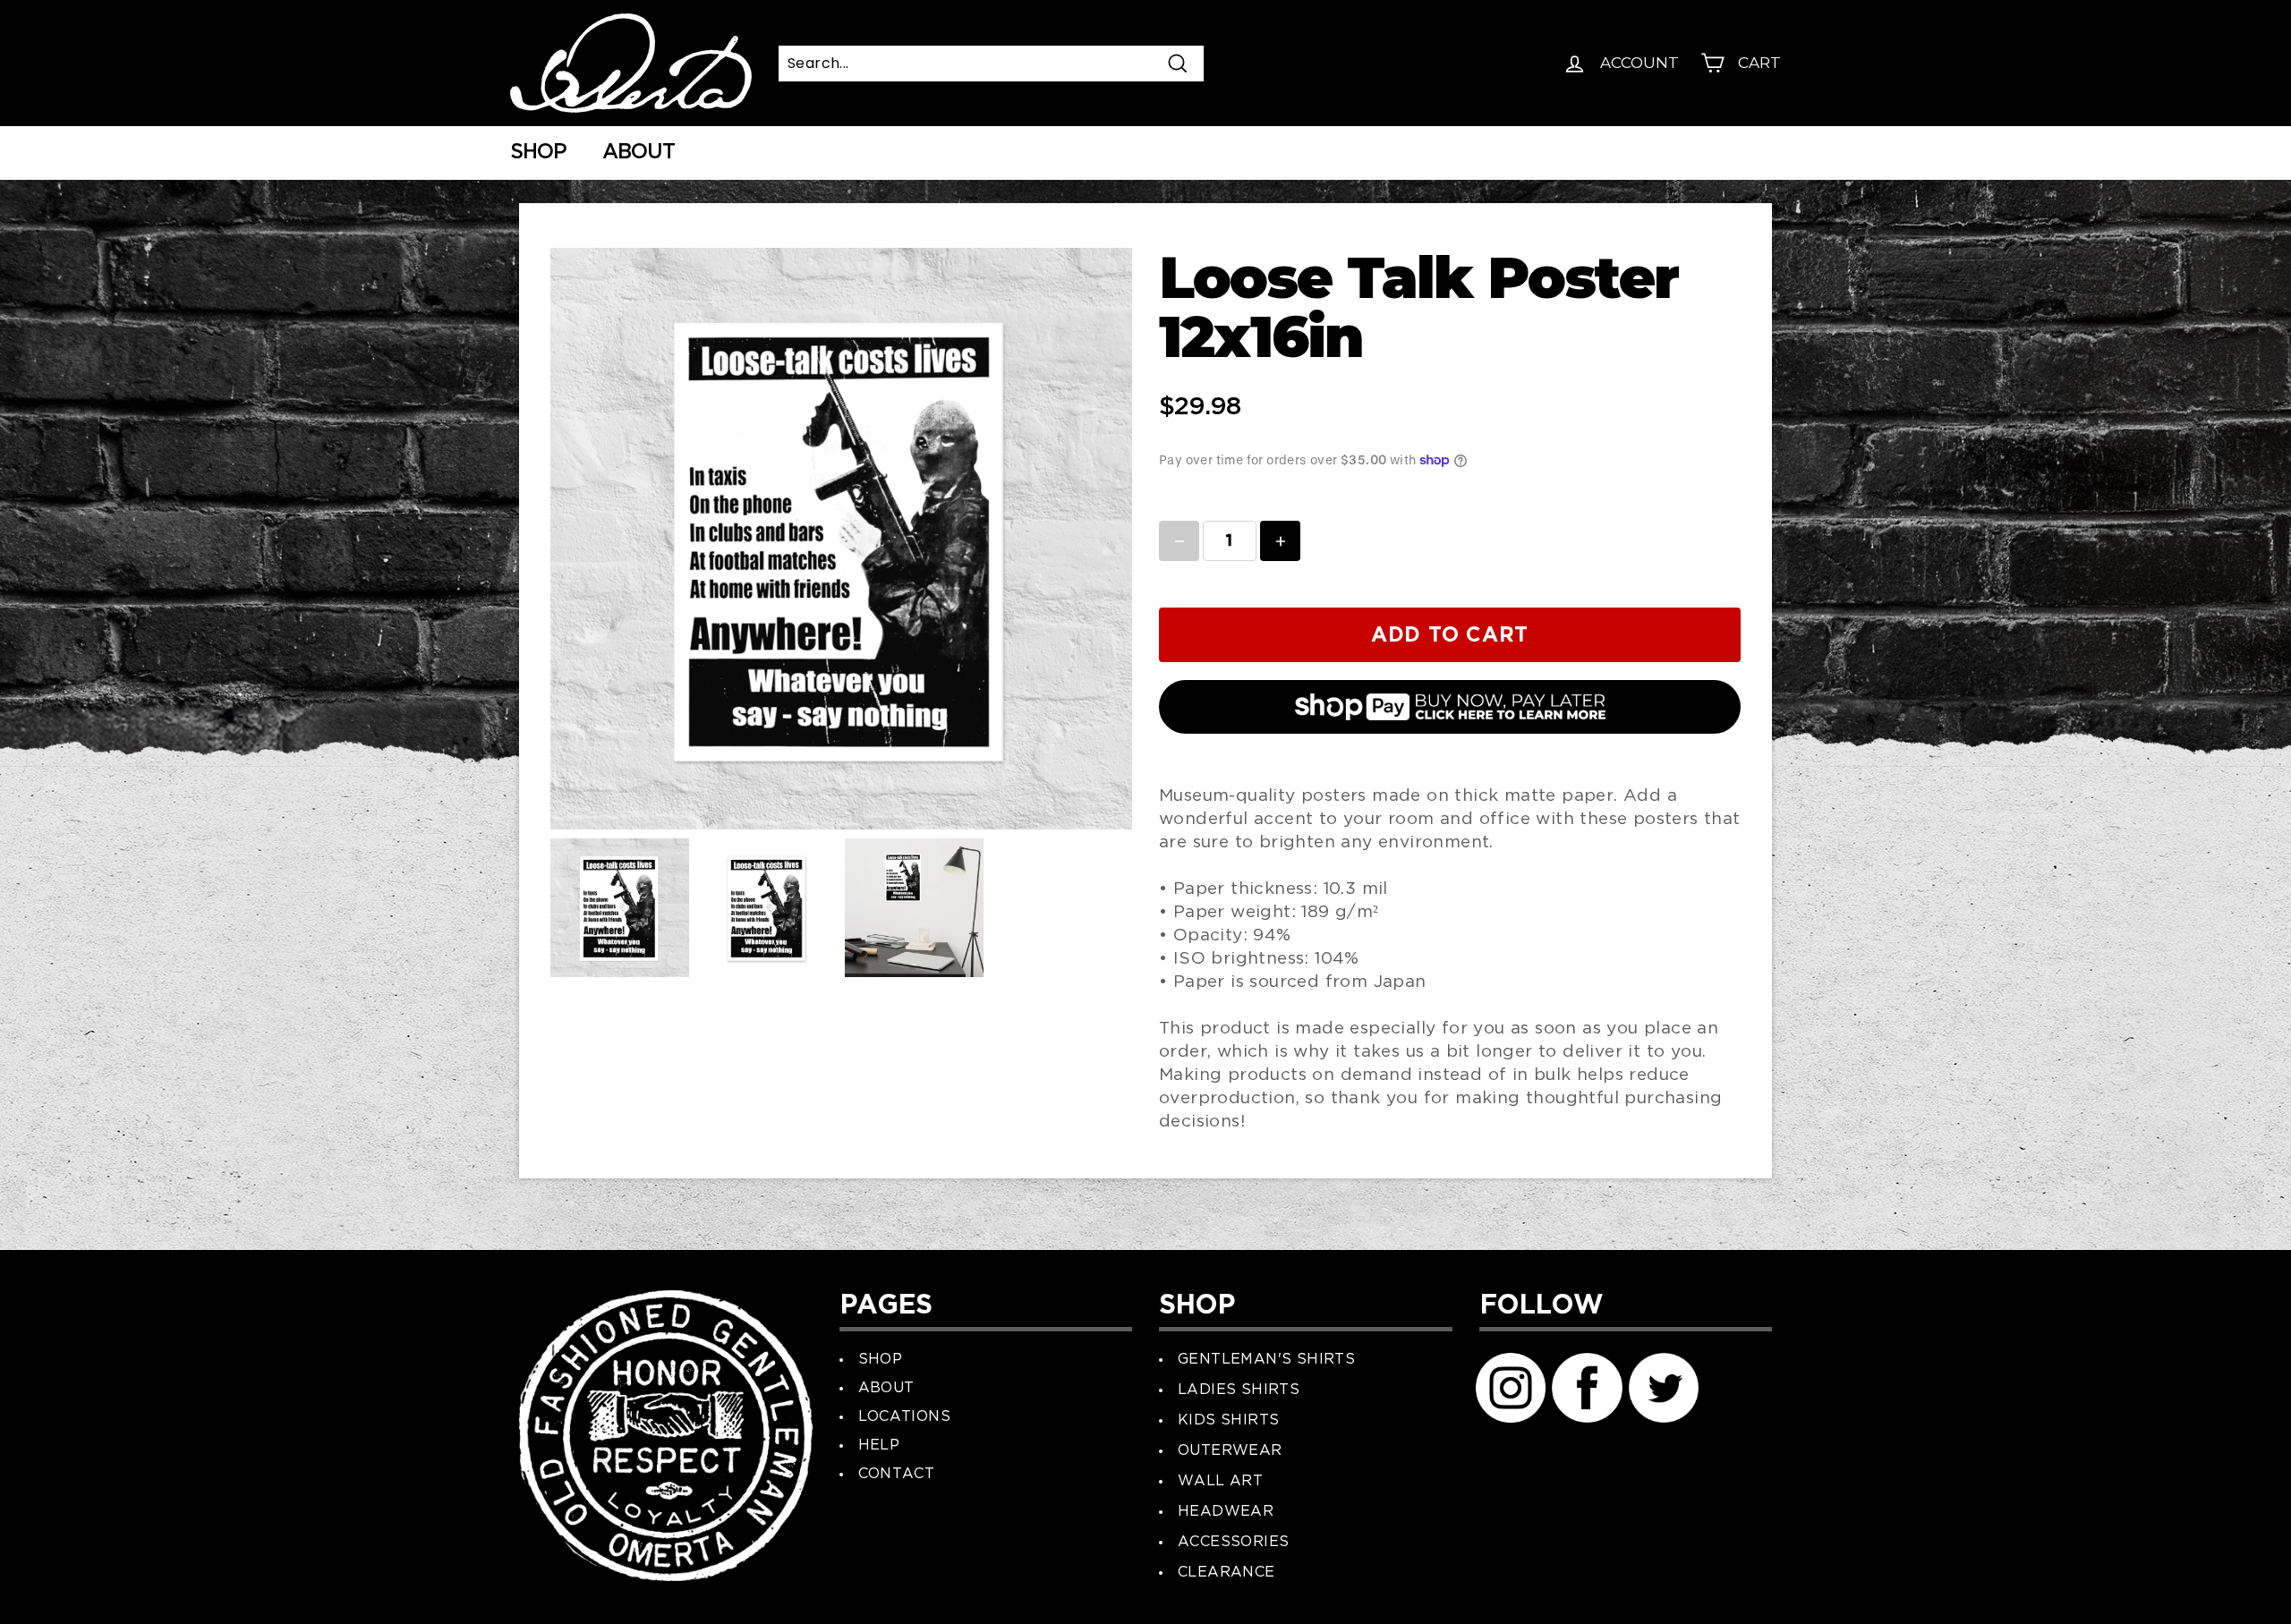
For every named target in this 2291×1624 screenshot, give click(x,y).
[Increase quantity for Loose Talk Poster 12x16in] (1280, 541)
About (639, 153)
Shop (538, 153)
